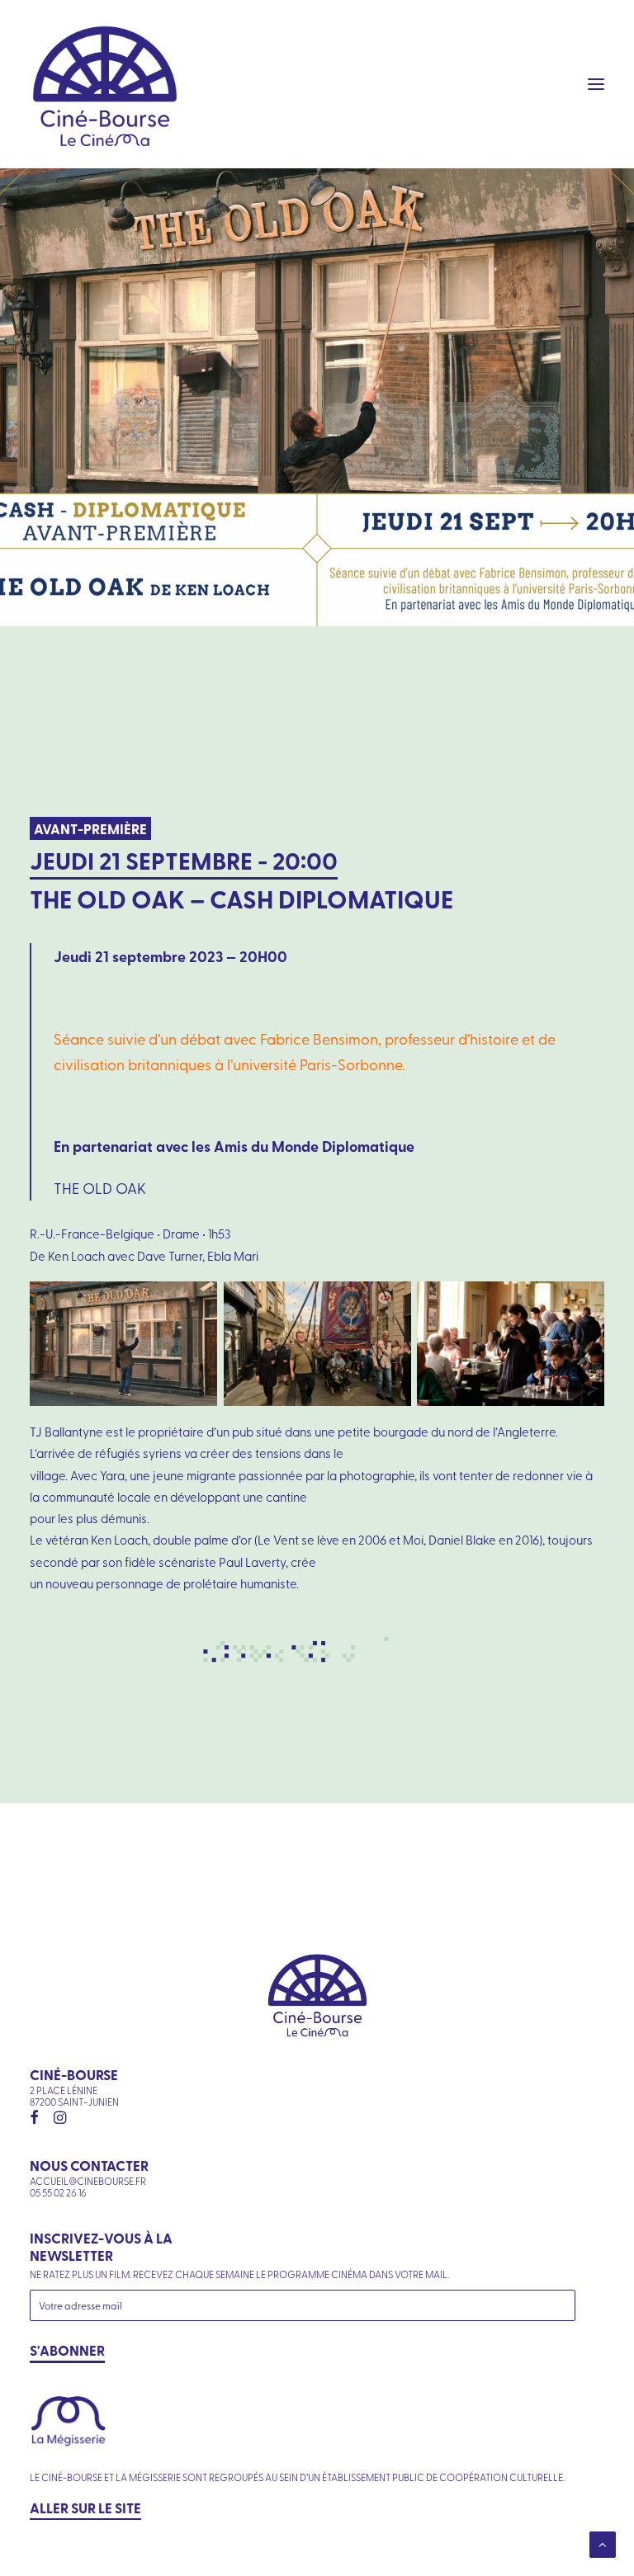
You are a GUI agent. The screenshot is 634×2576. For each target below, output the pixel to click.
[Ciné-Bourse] (105, 84)
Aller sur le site (85, 2508)
